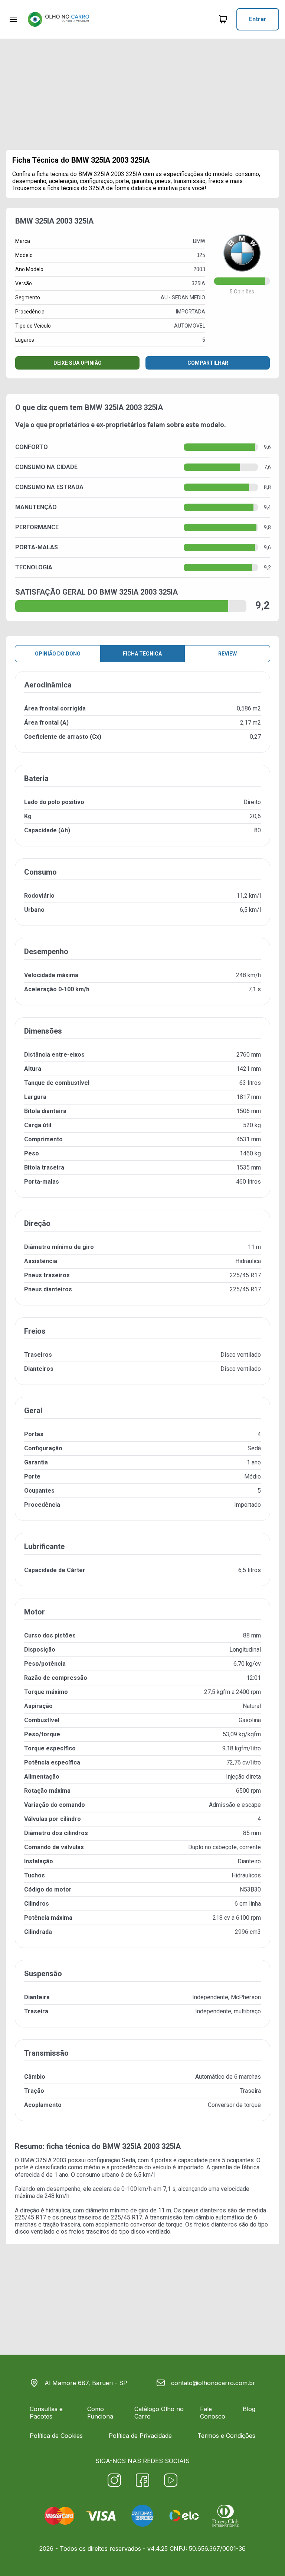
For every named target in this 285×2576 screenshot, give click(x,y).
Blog (249, 2409)
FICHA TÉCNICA (142, 654)
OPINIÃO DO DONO (58, 654)
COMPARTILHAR (208, 363)
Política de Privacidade (140, 2436)
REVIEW (227, 654)
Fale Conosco (213, 2413)
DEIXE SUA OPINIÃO (78, 363)
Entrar (258, 19)
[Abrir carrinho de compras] (223, 19)
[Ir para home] (58, 19)
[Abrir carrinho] (13, 19)
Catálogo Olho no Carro (159, 2413)
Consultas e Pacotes (46, 2413)
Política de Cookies (56, 2436)
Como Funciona (100, 2413)
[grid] (142, 1402)
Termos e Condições (226, 2436)
